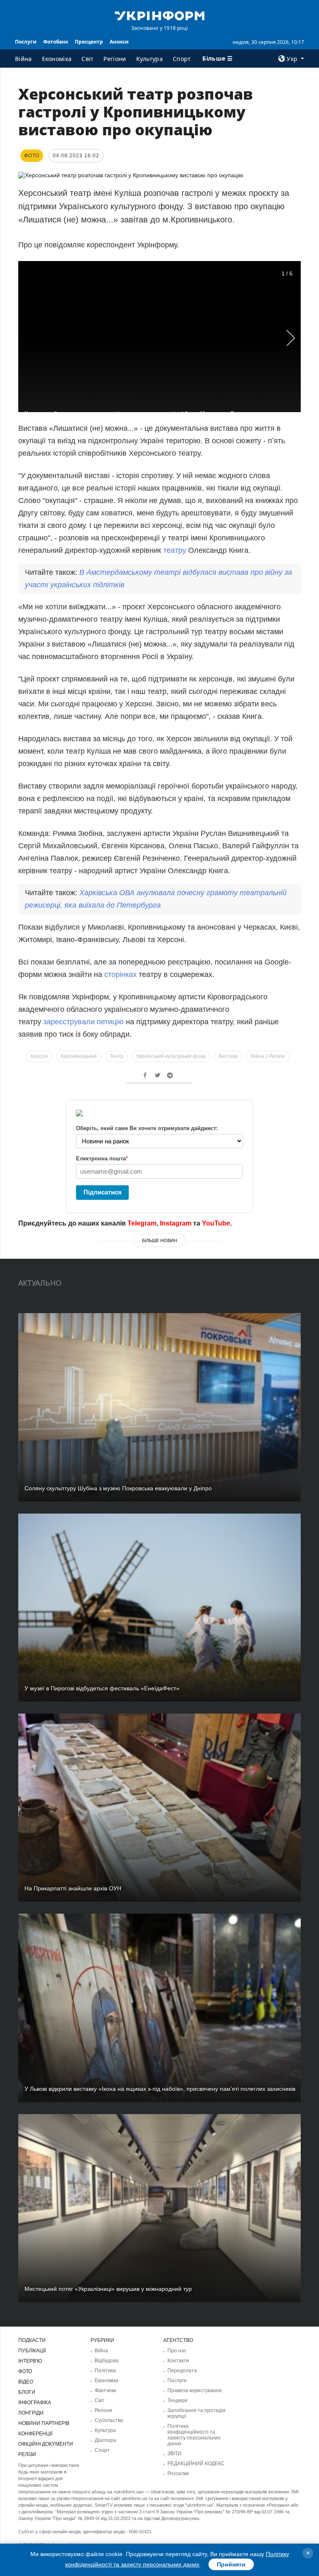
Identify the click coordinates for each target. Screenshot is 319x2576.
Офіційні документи (46, 2444)
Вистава (228, 1056)
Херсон (39, 1056)
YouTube (216, 1223)
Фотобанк (56, 42)
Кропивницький (79, 1056)
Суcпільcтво (109, 2420)
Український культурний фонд (171, 1056)
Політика (105, 2371)
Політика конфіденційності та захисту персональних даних (194, 2435)
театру (175, 550)
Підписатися (103, 1192)
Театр (117, 1056)
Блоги (27, 2392)
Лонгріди (31, 2413)
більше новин (159, 1240)
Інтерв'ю (30, 2361)
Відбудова (107, 2361)
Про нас (177, 2351)
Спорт (182, 59)
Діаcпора (106, 2440)
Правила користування (195, 2390)
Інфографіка (35, 2403)
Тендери (177, 2400)
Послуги (26, 42)
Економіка (57, 59)
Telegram (142, 1223)
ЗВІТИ (174, 2454)
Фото (25, 2371)
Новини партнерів (44, 2423)
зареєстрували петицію (83, 1022)
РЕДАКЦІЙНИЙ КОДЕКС (196, 2464)
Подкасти (32, 2340)
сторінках (120, 974)
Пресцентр (89, 42)
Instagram (176, 1223)
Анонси (119, 42)
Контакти (178, 2361)
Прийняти (231, 2564)
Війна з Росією (268, 1056)
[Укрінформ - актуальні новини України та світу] (159, 15)
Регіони (115, 59)
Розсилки (178, 2473)
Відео (26, 2382)
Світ (87, 59)
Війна (23, 59)
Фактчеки (106, 2390)
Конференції (35, 2434)
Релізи (27, 2454)
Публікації (32, 2351)
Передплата (182, 2371)
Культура (150, 59)
